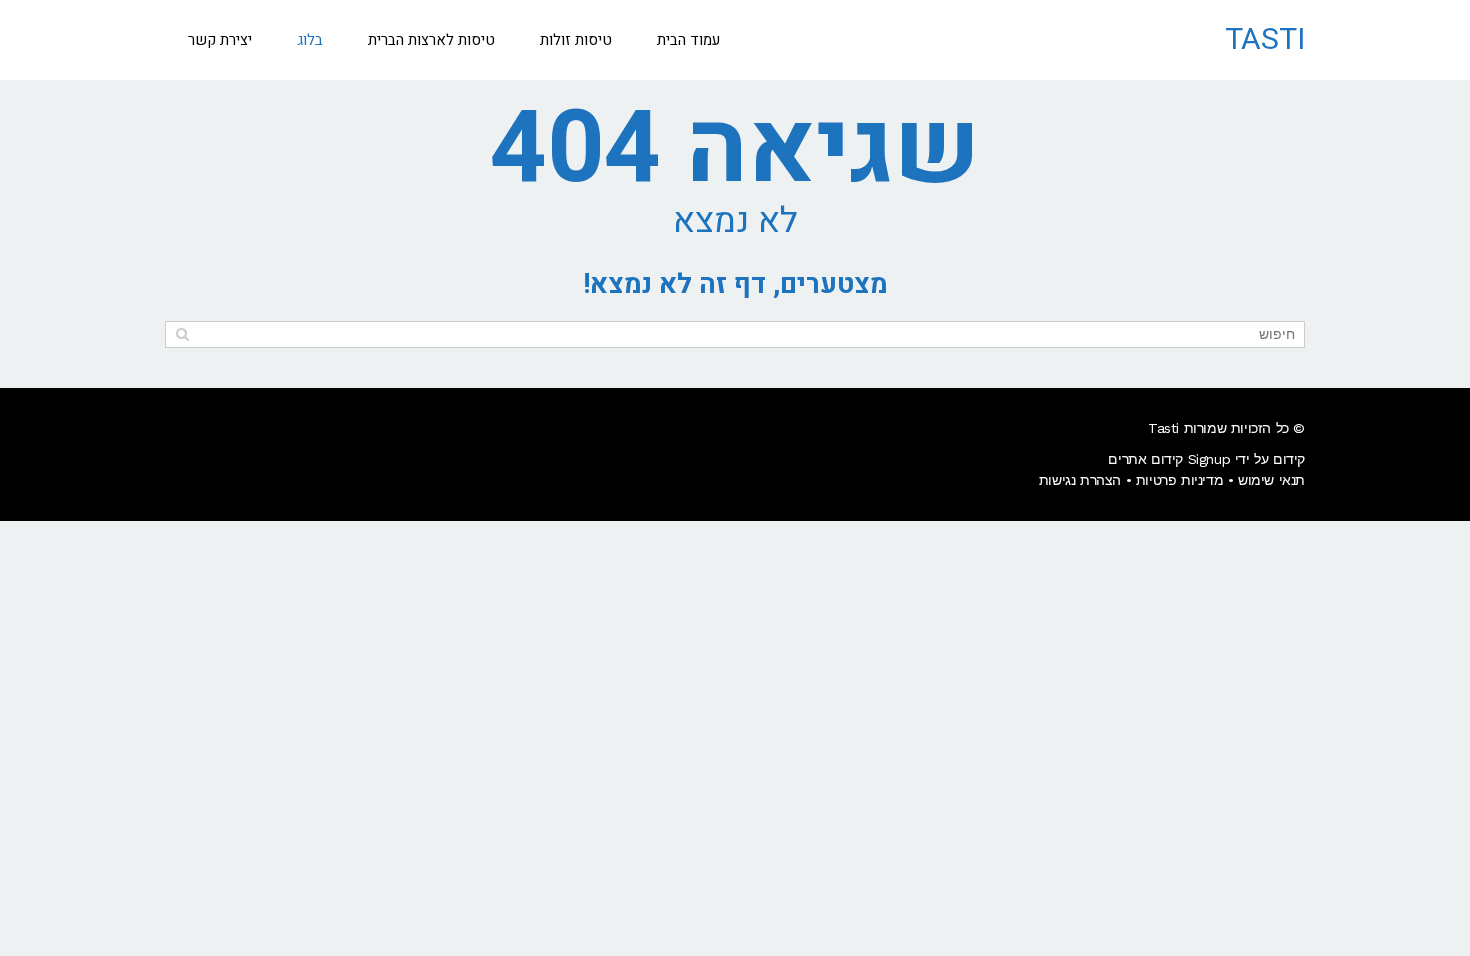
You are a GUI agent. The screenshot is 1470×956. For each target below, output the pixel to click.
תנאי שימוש (1271, 480)
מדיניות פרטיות (1179, 480)
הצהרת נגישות (1080, 480)
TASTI (1265, 40)
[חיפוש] (182, 334)
